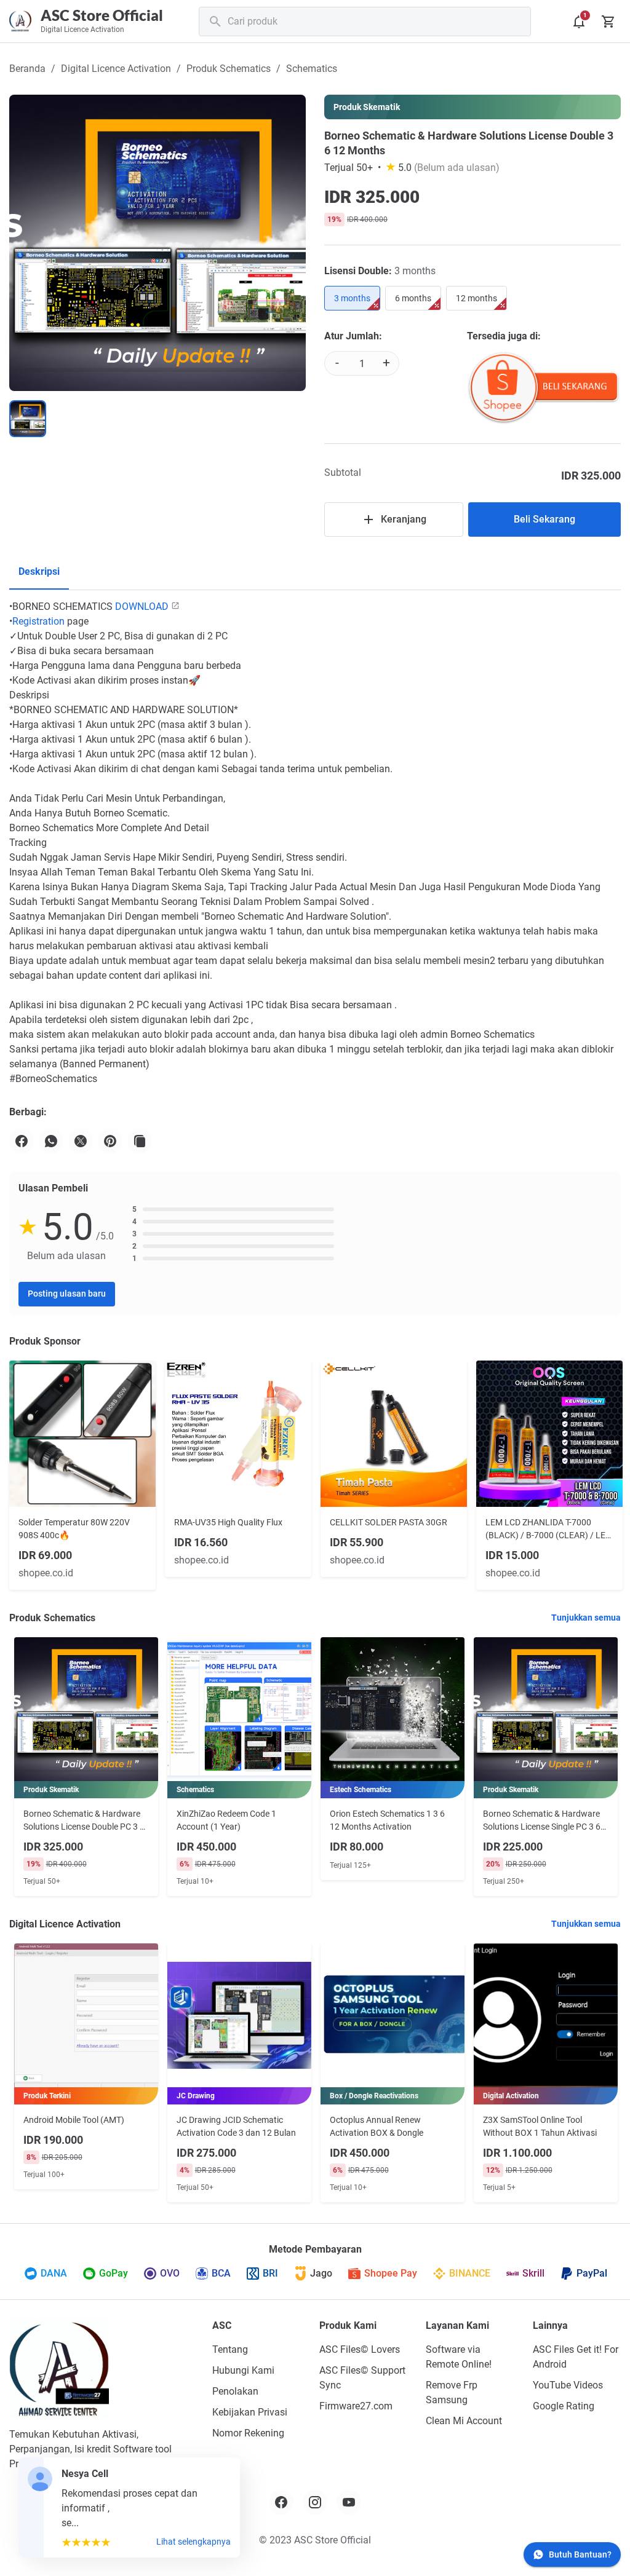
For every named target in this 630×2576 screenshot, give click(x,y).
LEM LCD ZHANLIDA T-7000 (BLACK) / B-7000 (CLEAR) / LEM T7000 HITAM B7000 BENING (549, 1530)
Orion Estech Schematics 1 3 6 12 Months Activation (387, 1820)
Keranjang (404, 519)
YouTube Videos (568, 2385)
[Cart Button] (608, 22)
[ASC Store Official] (59, 2368)
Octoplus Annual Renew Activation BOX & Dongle (377, 2126)
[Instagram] (315, 2502)
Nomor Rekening (248, 2433)
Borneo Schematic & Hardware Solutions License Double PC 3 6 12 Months (84, 1821)
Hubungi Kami (243, 2370)
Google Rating (564, 2406)
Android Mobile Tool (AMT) (74, 2120)
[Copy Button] (140, 1141)
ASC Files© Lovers (360, 2349)
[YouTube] (349, 2502)
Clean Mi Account (464, 2421)
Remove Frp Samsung (452, 2392)
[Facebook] (22, 1141)
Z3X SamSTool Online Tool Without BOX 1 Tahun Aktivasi (540, 2126)
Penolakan (235, 2391)
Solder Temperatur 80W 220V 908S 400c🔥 (74, 1529)
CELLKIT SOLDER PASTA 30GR (389, 1522)
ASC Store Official (102, 15)
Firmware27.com (356, 2406)
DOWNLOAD (142, 606)
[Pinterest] (110, 1141)
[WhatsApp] (51, 1141)
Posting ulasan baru (67, 1294)
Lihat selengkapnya (193, 2542)
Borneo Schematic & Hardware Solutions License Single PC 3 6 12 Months (542, 1821)
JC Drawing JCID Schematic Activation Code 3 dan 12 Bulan (236, 2126)
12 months (476, 298)
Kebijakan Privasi (250, 2412)
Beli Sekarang (544, 519)
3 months (352, 298)
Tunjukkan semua (586, 1618)
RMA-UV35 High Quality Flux (228, 1522)
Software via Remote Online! (459, 2357)
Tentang (230, 2349)
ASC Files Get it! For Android (576, 2357)
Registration (38, 621)
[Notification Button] (579, 22)
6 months (413, 298)
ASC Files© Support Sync (362, 2378)
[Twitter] (81, 1141)
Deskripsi (39, 571)
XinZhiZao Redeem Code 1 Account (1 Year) (226, 1820)
